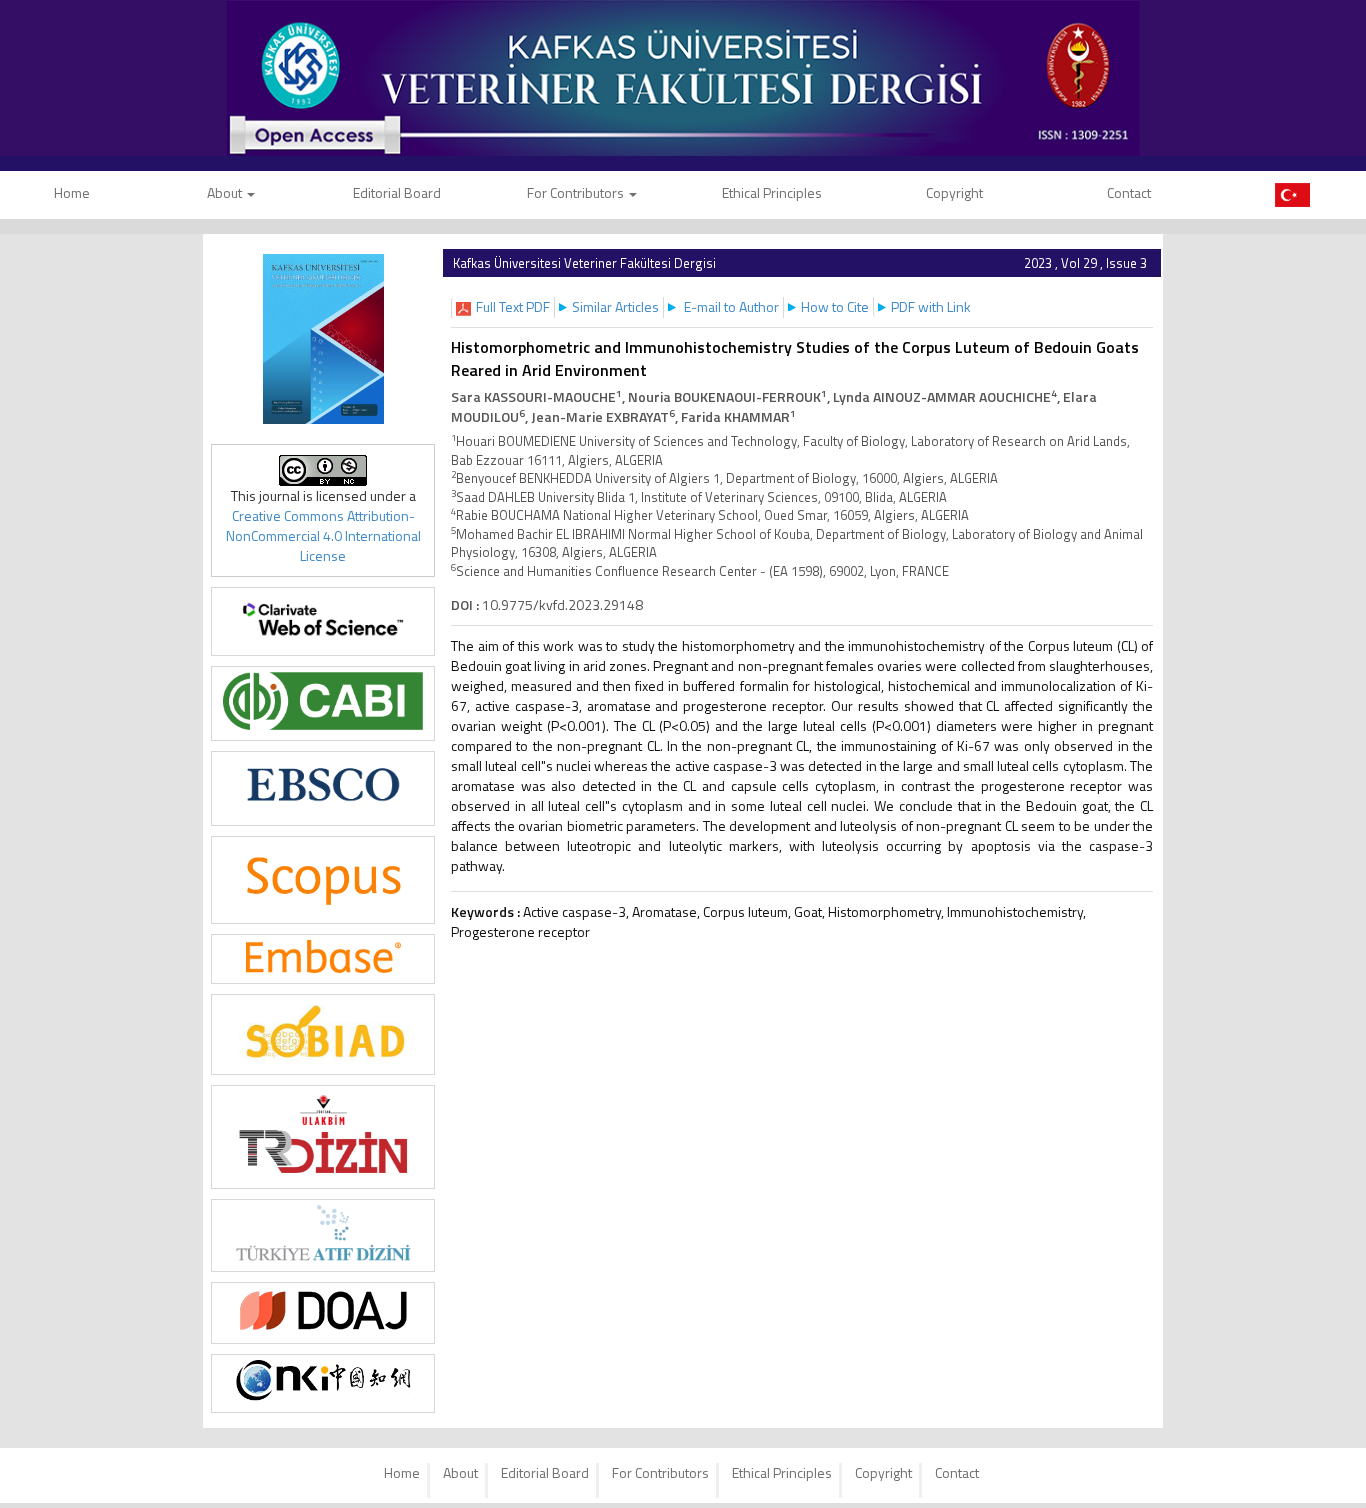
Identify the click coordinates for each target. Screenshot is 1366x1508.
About (226, 192)
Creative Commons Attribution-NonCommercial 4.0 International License (323, 535)
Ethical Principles (772, 192)
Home (402, 1472)
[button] (513, 306)
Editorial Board (397, 192)
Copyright (954, 192)
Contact (1129, 192)
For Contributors (577, 192)
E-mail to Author (731, 306)
